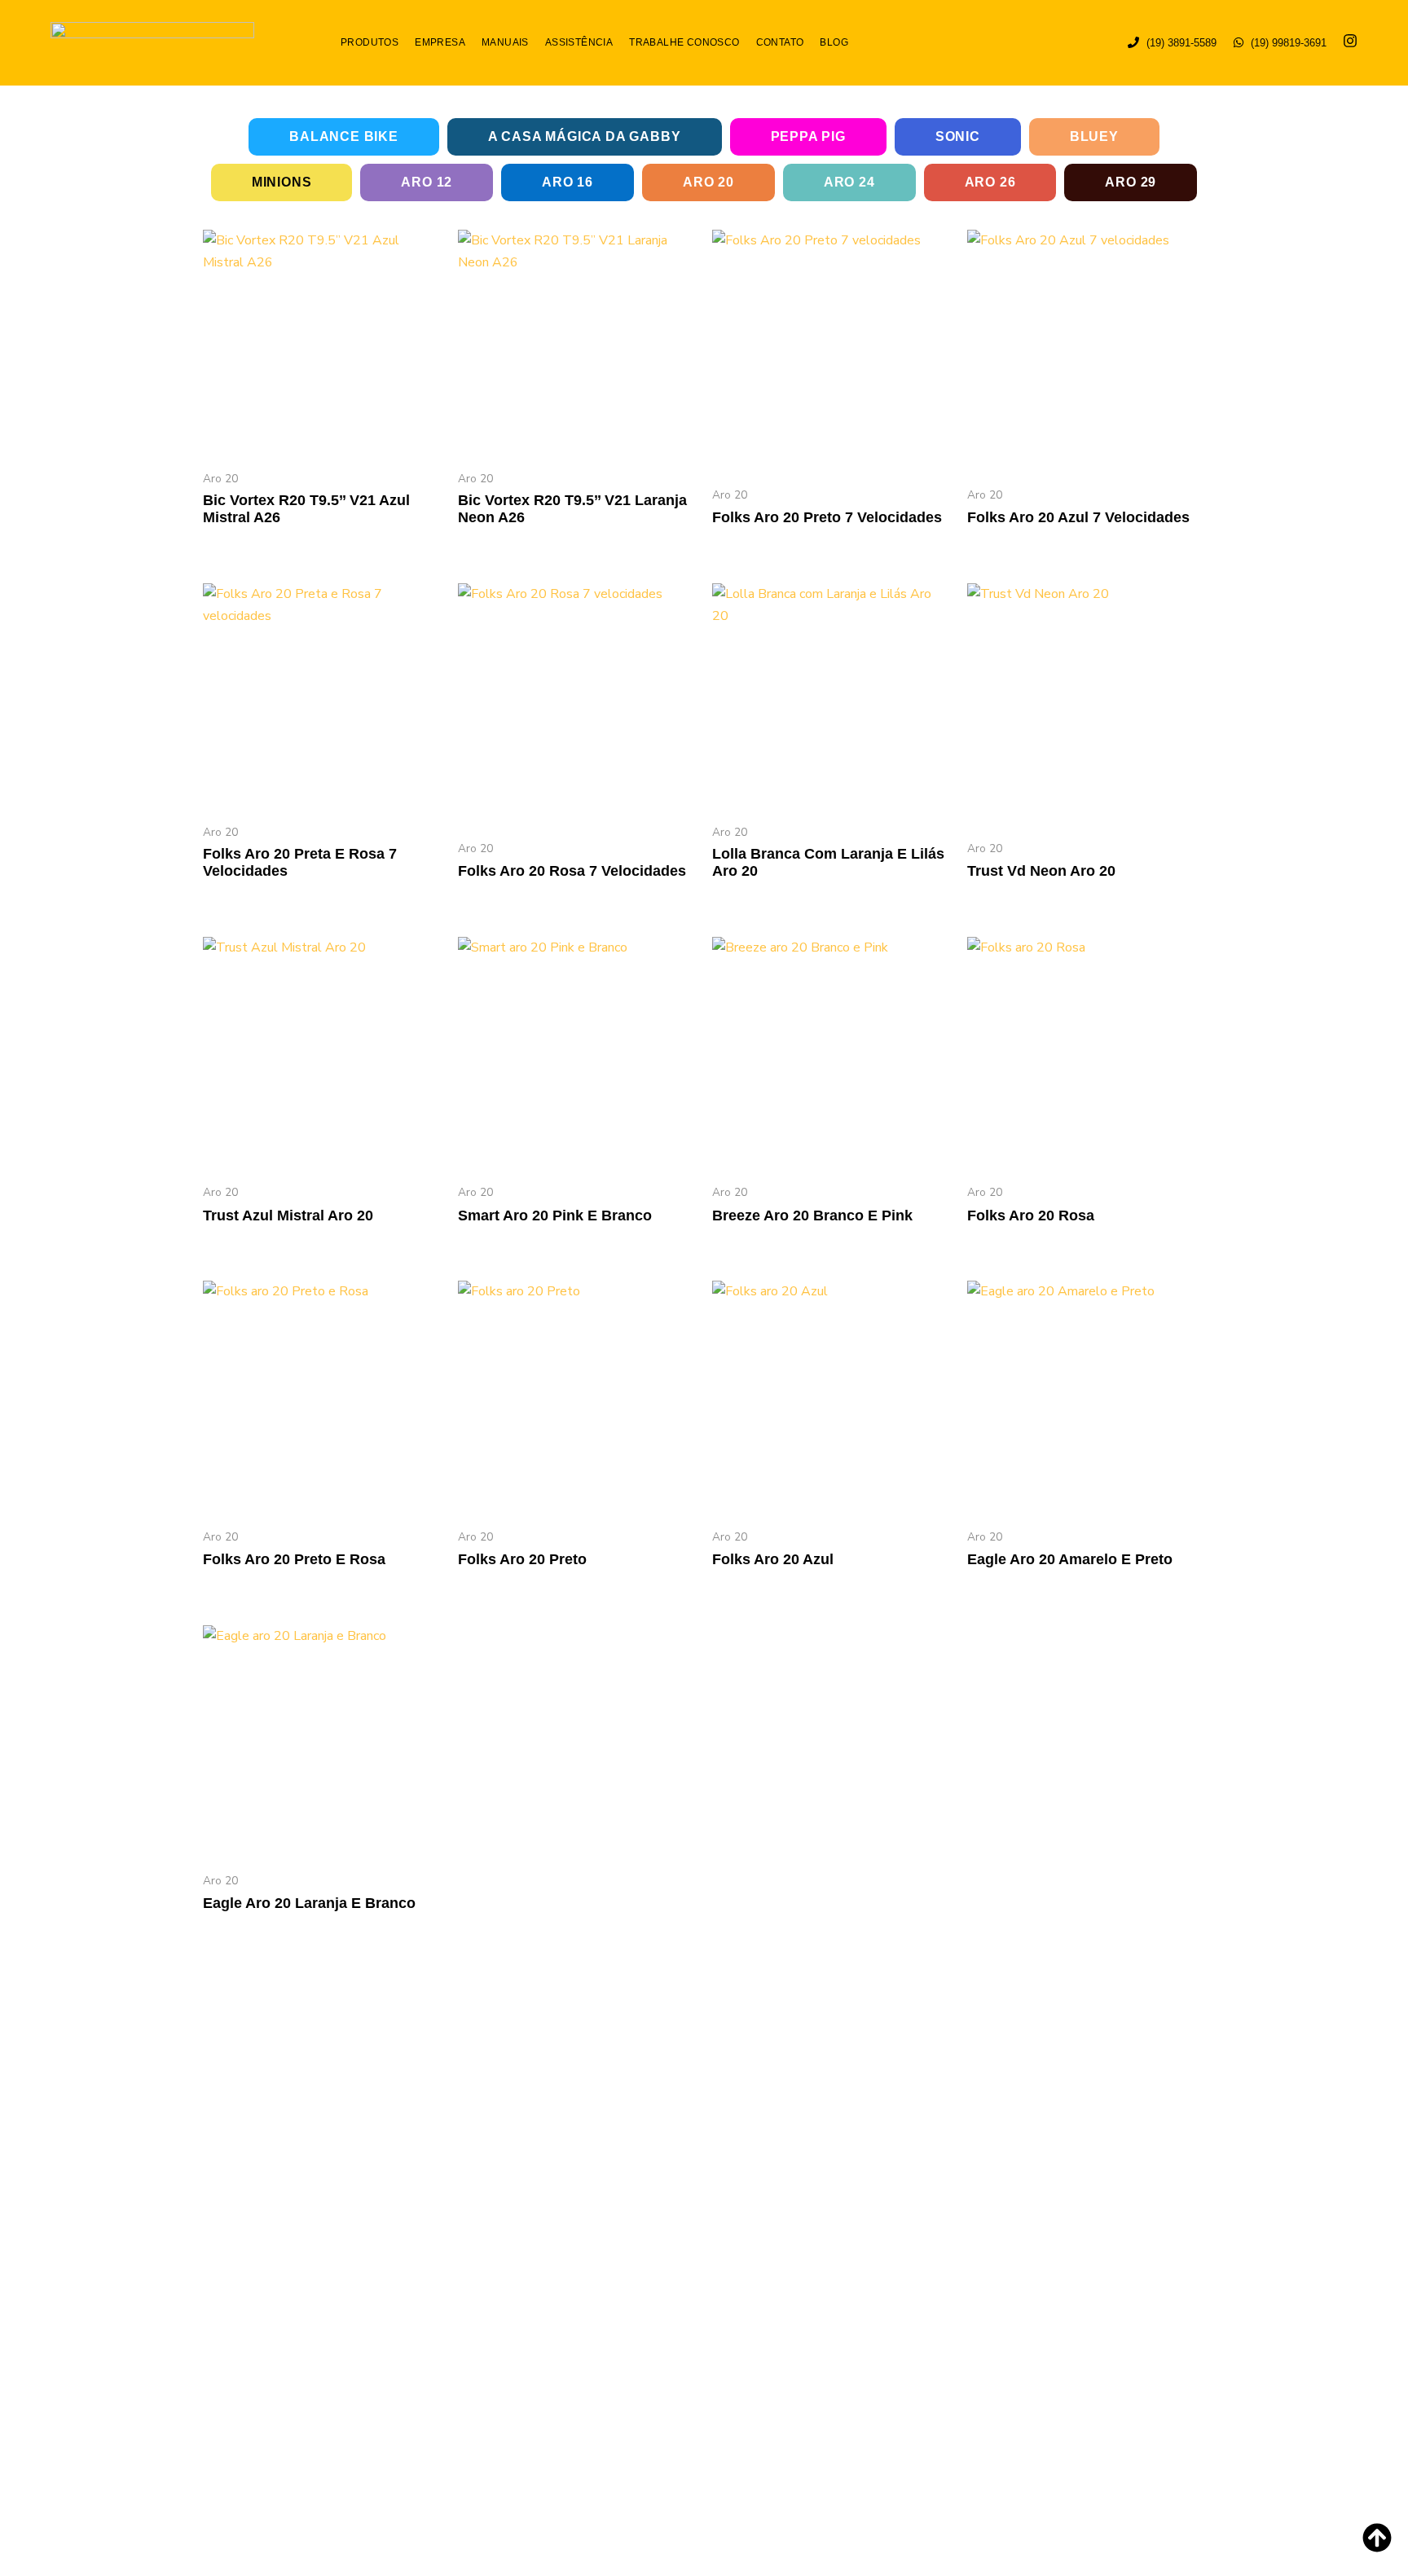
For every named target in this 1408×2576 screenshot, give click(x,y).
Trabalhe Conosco (684, 42)
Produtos (370, 42)
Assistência (579, 42)
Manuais (505, 42)
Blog (834, 42)
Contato (780, 42)
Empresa (440, 42)
